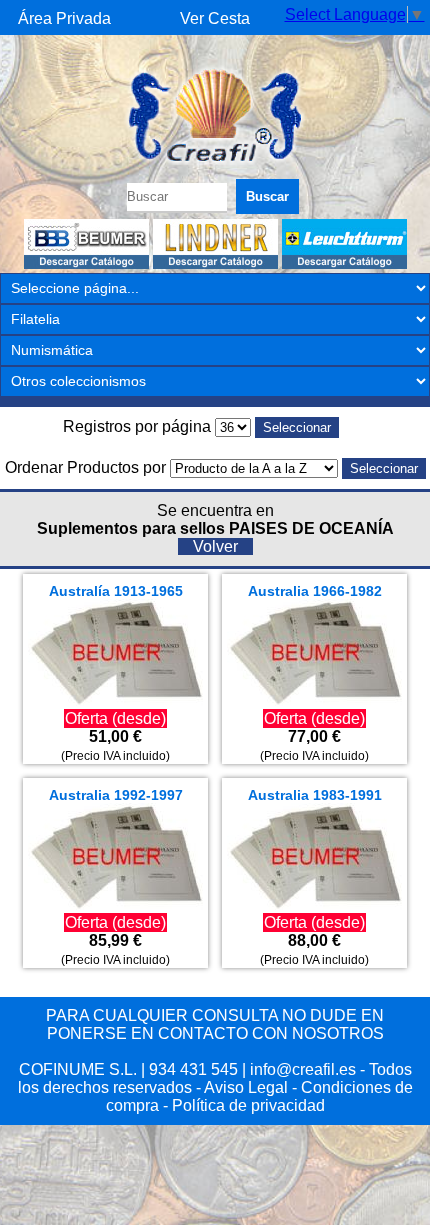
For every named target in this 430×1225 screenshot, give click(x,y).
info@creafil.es (303, 1069)
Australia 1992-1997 (116, 795)
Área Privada (64, 18)
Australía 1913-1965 (116, 591)
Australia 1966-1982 (315, 591)
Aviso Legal (246, 1087)
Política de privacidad (248, 1105)
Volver (215, 546)
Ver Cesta (215, 18)
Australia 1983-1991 (315, 795)
